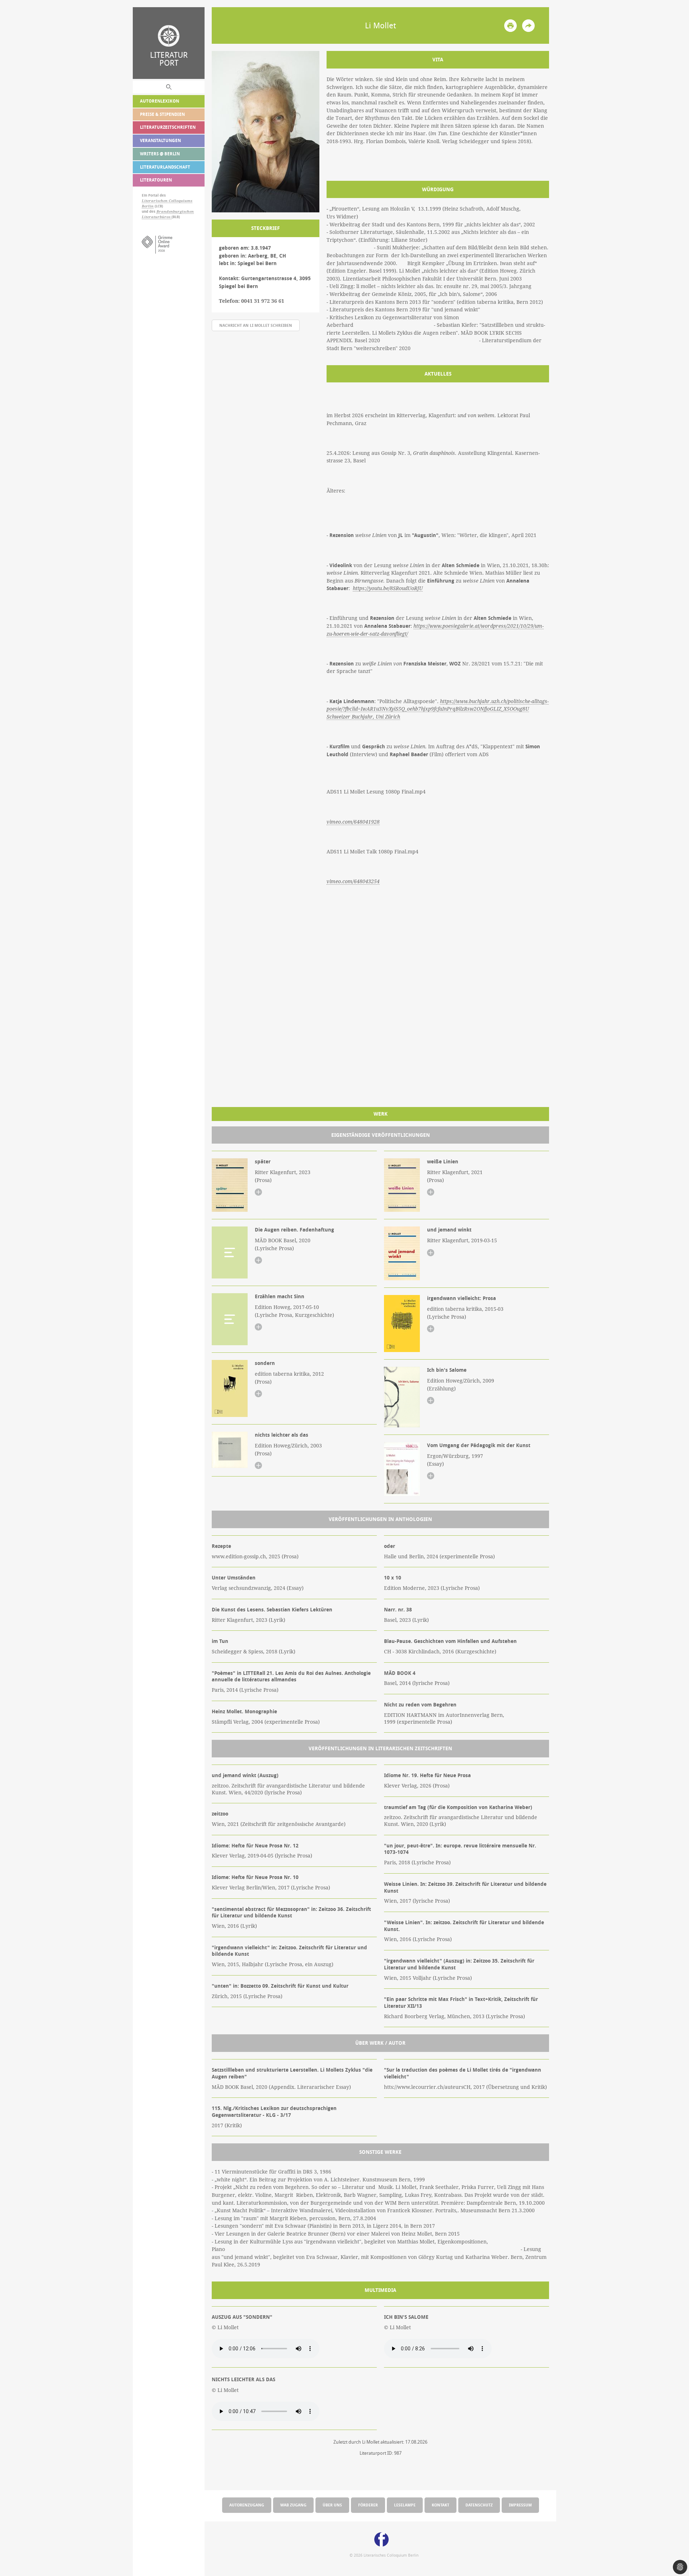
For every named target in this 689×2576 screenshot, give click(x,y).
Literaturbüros (157, 217)
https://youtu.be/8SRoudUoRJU (388, 588)
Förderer (368, 2505)
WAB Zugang (293, 2505)
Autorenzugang (247, 2505)
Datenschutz (479, 2505)
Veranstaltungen (160, 140)
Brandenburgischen (175, 211)
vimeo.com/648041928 (353, 822)
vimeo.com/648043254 (353, 881)
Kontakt (440, 2505)
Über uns (332, 2505)
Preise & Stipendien (162, 114)
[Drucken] (510, 26)
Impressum (520, 2505)
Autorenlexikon (160, 101)
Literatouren (156, 180)
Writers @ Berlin (160, 154)
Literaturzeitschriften (168, 127)
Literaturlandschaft (165, 167)
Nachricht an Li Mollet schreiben (256, 325)
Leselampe (405, 2505)
